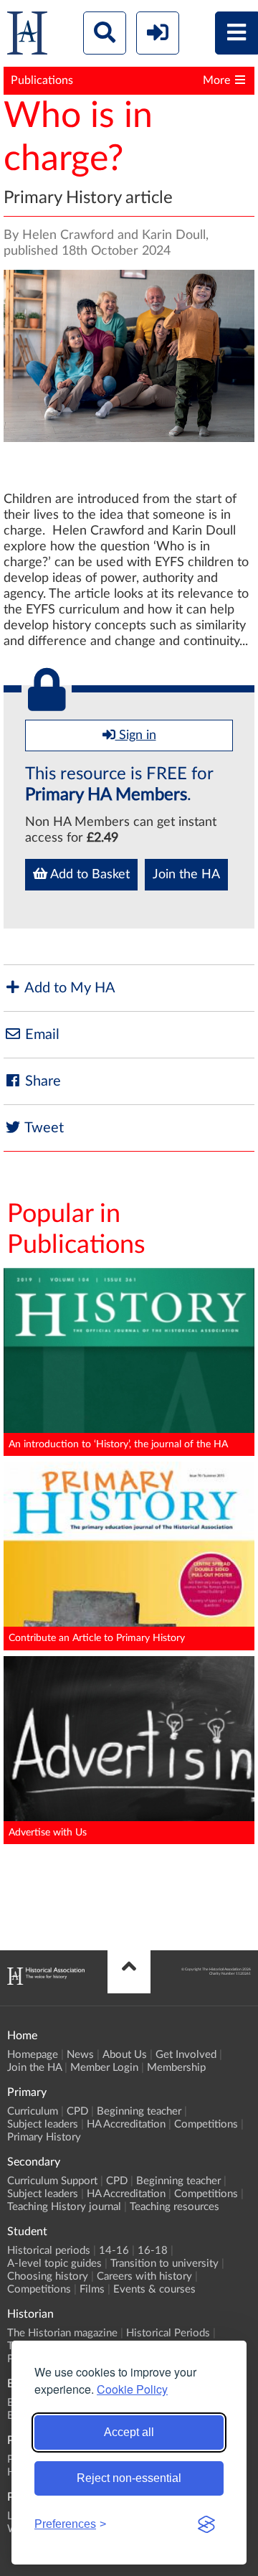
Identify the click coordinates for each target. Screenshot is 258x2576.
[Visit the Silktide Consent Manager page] (206, 2524)
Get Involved (186, 2055)
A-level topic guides (54, 2264)
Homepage (33, 2055)
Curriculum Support (52, 2181)
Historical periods (49, 2251)
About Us (125, 2055)
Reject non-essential (129, 2478)
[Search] (105, 33)
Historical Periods (168, 2333)
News (80, 2055)
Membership (176, 2068)
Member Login (104, 2068)
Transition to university (164, 2264)
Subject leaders (43, 2124)
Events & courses (154, 2289)
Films (92, 2289)
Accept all (129, 2432)
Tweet (43, 1128)
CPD (77, 2111)
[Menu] (236, 33)
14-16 (114, 2251)
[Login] (158, 33)
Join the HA (186, 875)
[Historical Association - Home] (46, 1981)
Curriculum (33, 2111)
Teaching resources (175, 2207)
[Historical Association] (27, 36)
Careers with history (144, 2276)
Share (41, 1081)
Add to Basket (89, 875)
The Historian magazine (62, 2333)
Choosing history (48, 2276)
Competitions (206, 2124)
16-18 (153, 2251)
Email (40, 1035)
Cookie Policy (132, 2389)
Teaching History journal (64, 2207)
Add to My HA (68, 988)
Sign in (136, 735)
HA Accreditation (126, 2124)
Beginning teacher (139, 2111)
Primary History (44, 2137)
